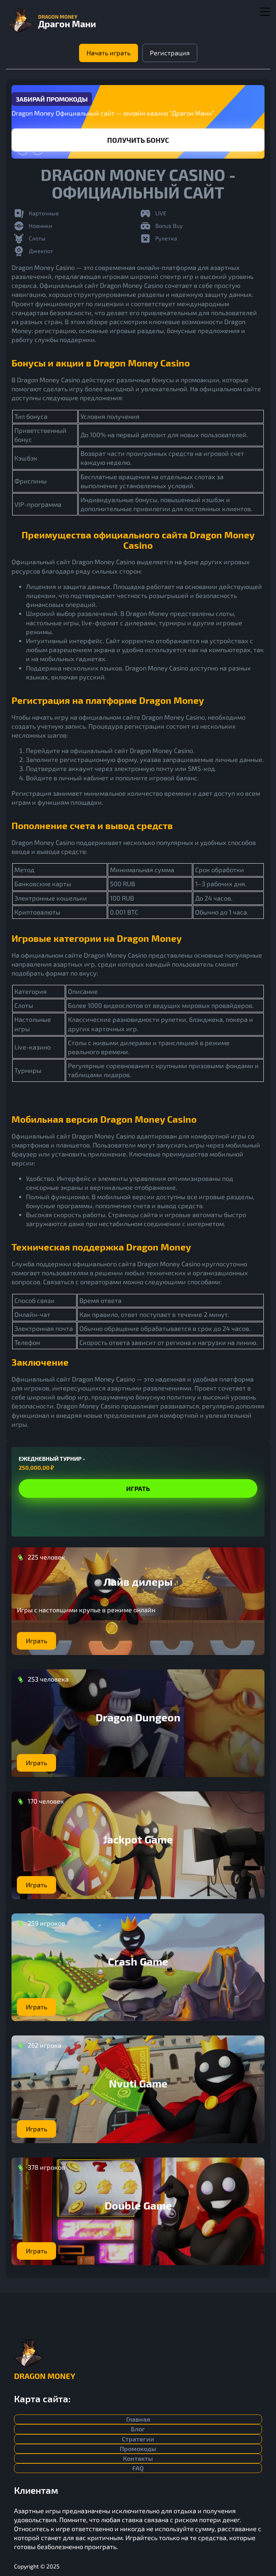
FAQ (138, 2468)
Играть (138, 140)
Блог (138, 2429)
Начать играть (109, 53)
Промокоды (138, 2449)
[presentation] (23, 150)
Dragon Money (45, 2376)
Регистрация (170, 53)
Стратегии (138, 2439)
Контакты (138, 2458)
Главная (138, 2419)
